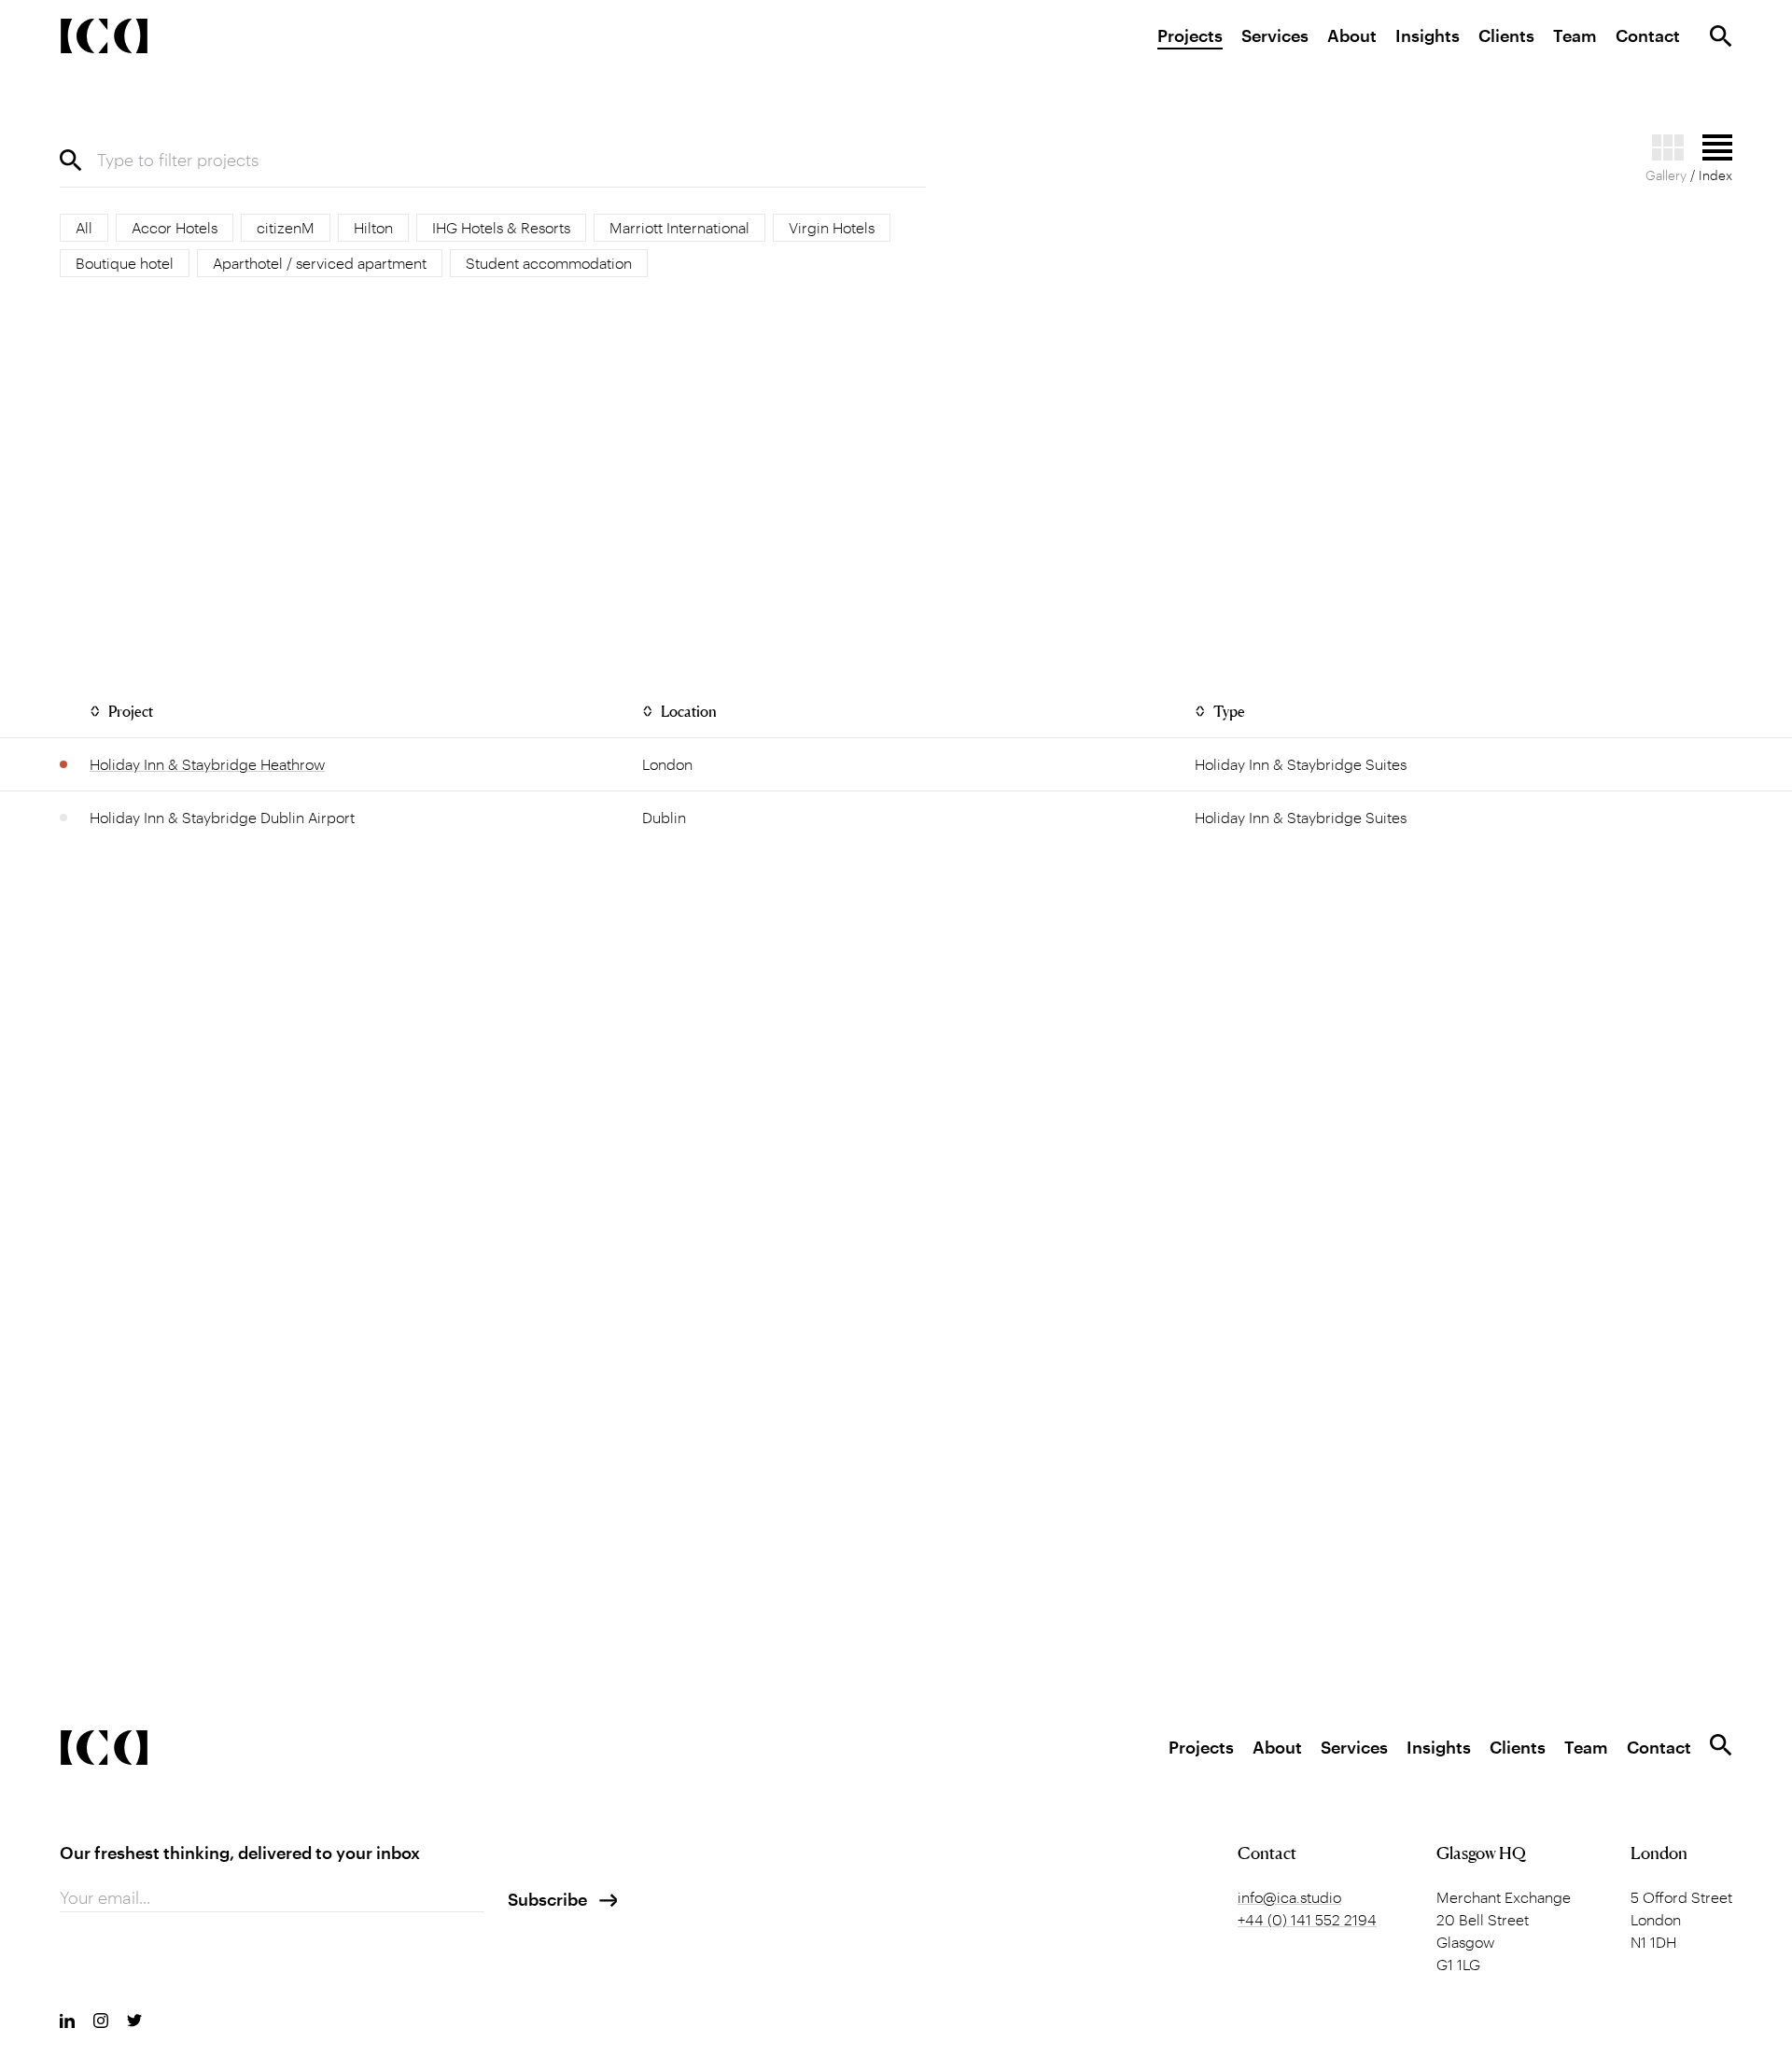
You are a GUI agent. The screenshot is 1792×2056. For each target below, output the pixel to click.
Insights (1428, 35)
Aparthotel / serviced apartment (320, 263)
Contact (1648, 35)
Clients (1506, 35)
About (1352, 35)
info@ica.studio (1289, 1897)
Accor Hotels (175, 227)
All (84, 227)
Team (1575, 35)
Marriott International (679, 227)
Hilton (373, 227)
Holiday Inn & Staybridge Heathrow (207, 764)
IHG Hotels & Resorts (501, 227)
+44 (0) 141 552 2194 (1307, 1919)
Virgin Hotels (832, 227)
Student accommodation (549, 263)
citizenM (286, 227)
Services (1275, 35)
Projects (1190, 35)
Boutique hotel (125, 263)
